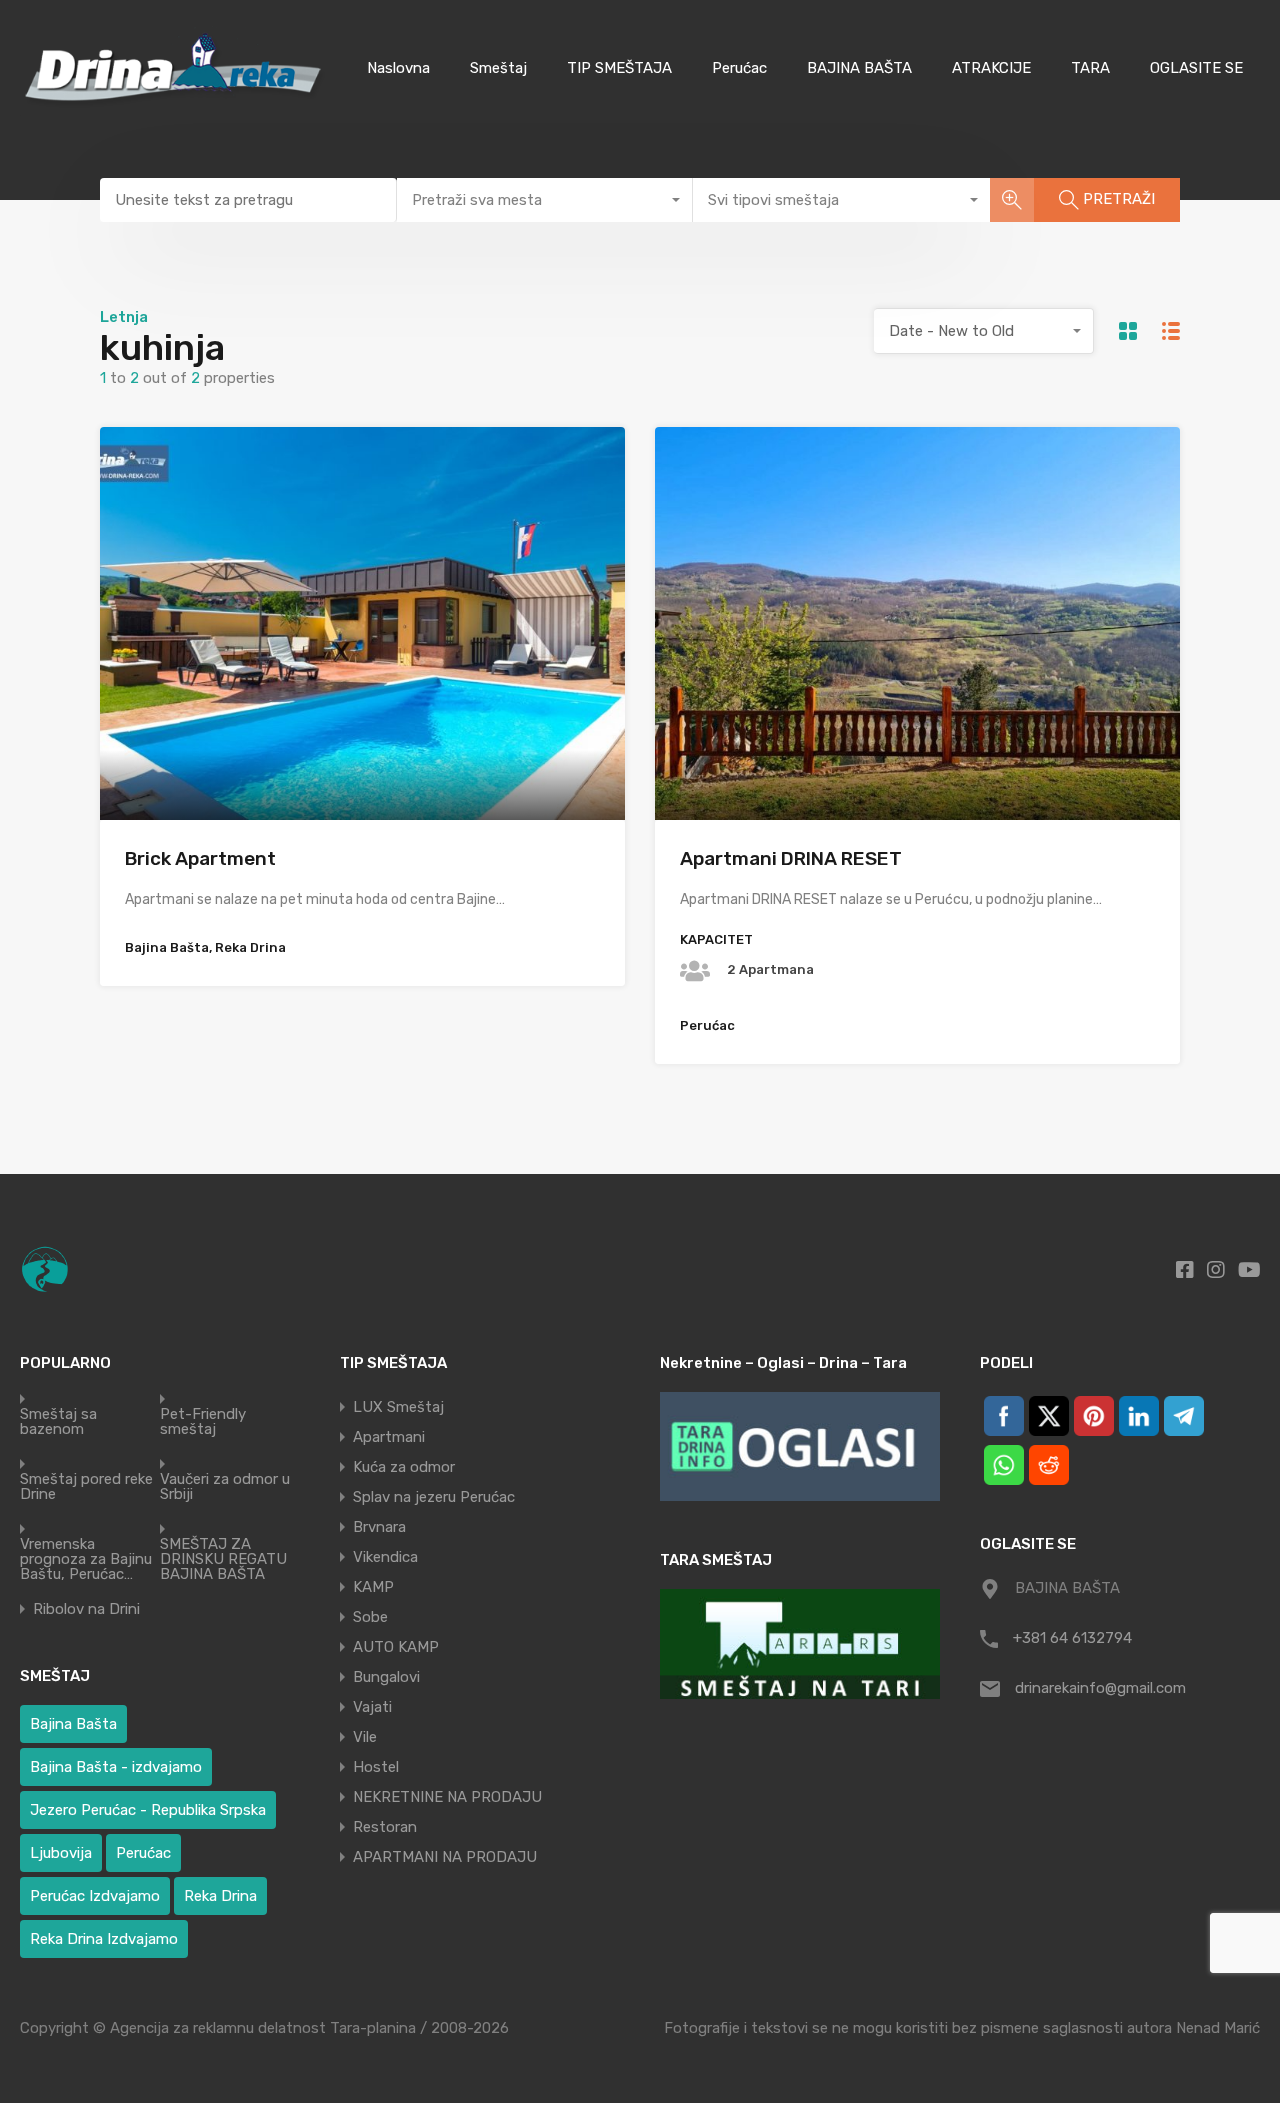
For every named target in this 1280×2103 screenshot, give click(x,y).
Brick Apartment (200, 858)
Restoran (385, 1827)
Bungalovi (386, 1677)
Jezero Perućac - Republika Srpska (148, 1810)
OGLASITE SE (1196, 68)
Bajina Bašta (73, 1724)
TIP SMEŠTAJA (619, 68)
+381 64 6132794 (1072, 1638)
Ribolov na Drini (86, 1609)
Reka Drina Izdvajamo (104, 1939)
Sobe (370, 1617)
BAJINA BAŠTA (859, 68)
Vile (365, 1737)
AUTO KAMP (396, 1647)
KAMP (373, 1587)
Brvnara (379, 1527)
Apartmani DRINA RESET (791, 858)
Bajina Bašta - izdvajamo (116, 1767)
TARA (1090, 68)
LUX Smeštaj (398, 1407)
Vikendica (385, 1557)
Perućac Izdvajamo (95, 1896)
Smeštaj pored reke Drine (86, 1487)
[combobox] (545, 200)
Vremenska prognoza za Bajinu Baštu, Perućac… (86, 1559)
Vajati (372, 1707)
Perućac (739, 68)
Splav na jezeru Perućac (434, 1497)
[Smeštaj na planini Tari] (800, 1643)
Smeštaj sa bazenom (58, 1422)
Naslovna (398, 68)
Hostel (376, 1767)
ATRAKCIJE (991, 68)
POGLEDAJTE (362, 741)
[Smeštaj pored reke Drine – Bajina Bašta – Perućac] (177, 107)
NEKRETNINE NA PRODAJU (447, 1797)
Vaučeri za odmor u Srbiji (225, 1487)
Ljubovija (61, 1853)
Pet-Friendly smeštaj (203, 1422)
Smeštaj (498, 68)
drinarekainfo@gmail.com (1100, 1688)
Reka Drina (220, 1896)
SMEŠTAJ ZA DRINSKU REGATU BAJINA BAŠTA (223, 1559)
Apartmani (389, 1437)
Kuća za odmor (404, 1467)
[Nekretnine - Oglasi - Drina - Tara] (800, 1446)
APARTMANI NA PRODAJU (445, 1857)
